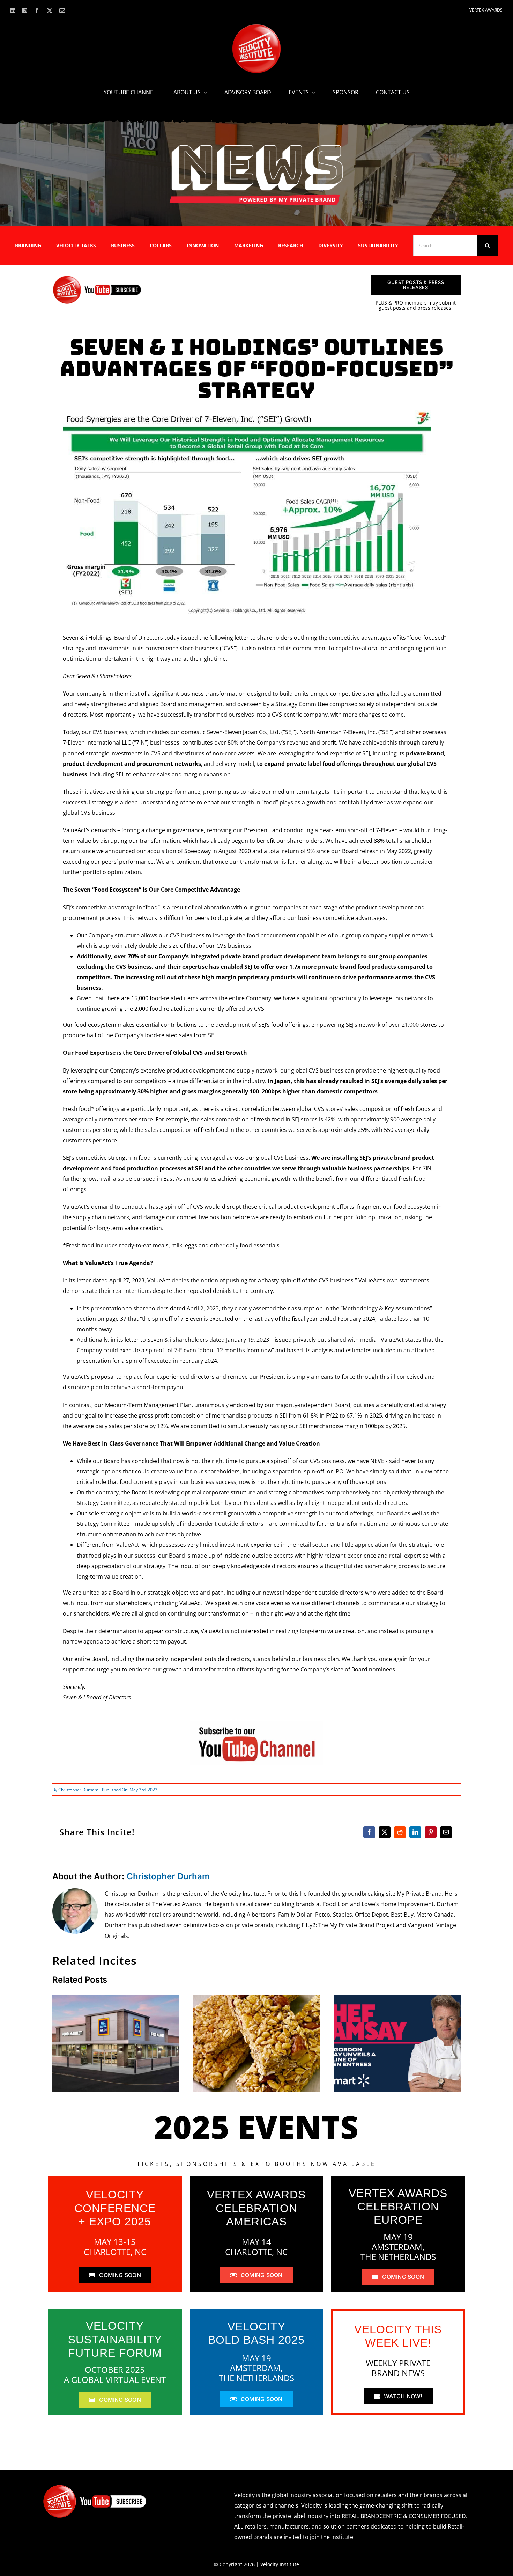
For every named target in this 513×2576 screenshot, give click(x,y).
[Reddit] (400, 1832)
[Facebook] (369, 1832)
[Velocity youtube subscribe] (97, 278)
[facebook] (37, 10)
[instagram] (25, 10)
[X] (385, 1832)
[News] (256, 146)
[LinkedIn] (415, 1832)
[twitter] (50, 10)
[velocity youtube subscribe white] (95, 2487)
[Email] (446, 1832)
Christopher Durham (78, 1790)
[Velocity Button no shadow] (256, 27)
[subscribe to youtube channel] (256, 1724)
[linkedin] (13, 10)
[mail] (62, 10)
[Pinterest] (431, 1832)
